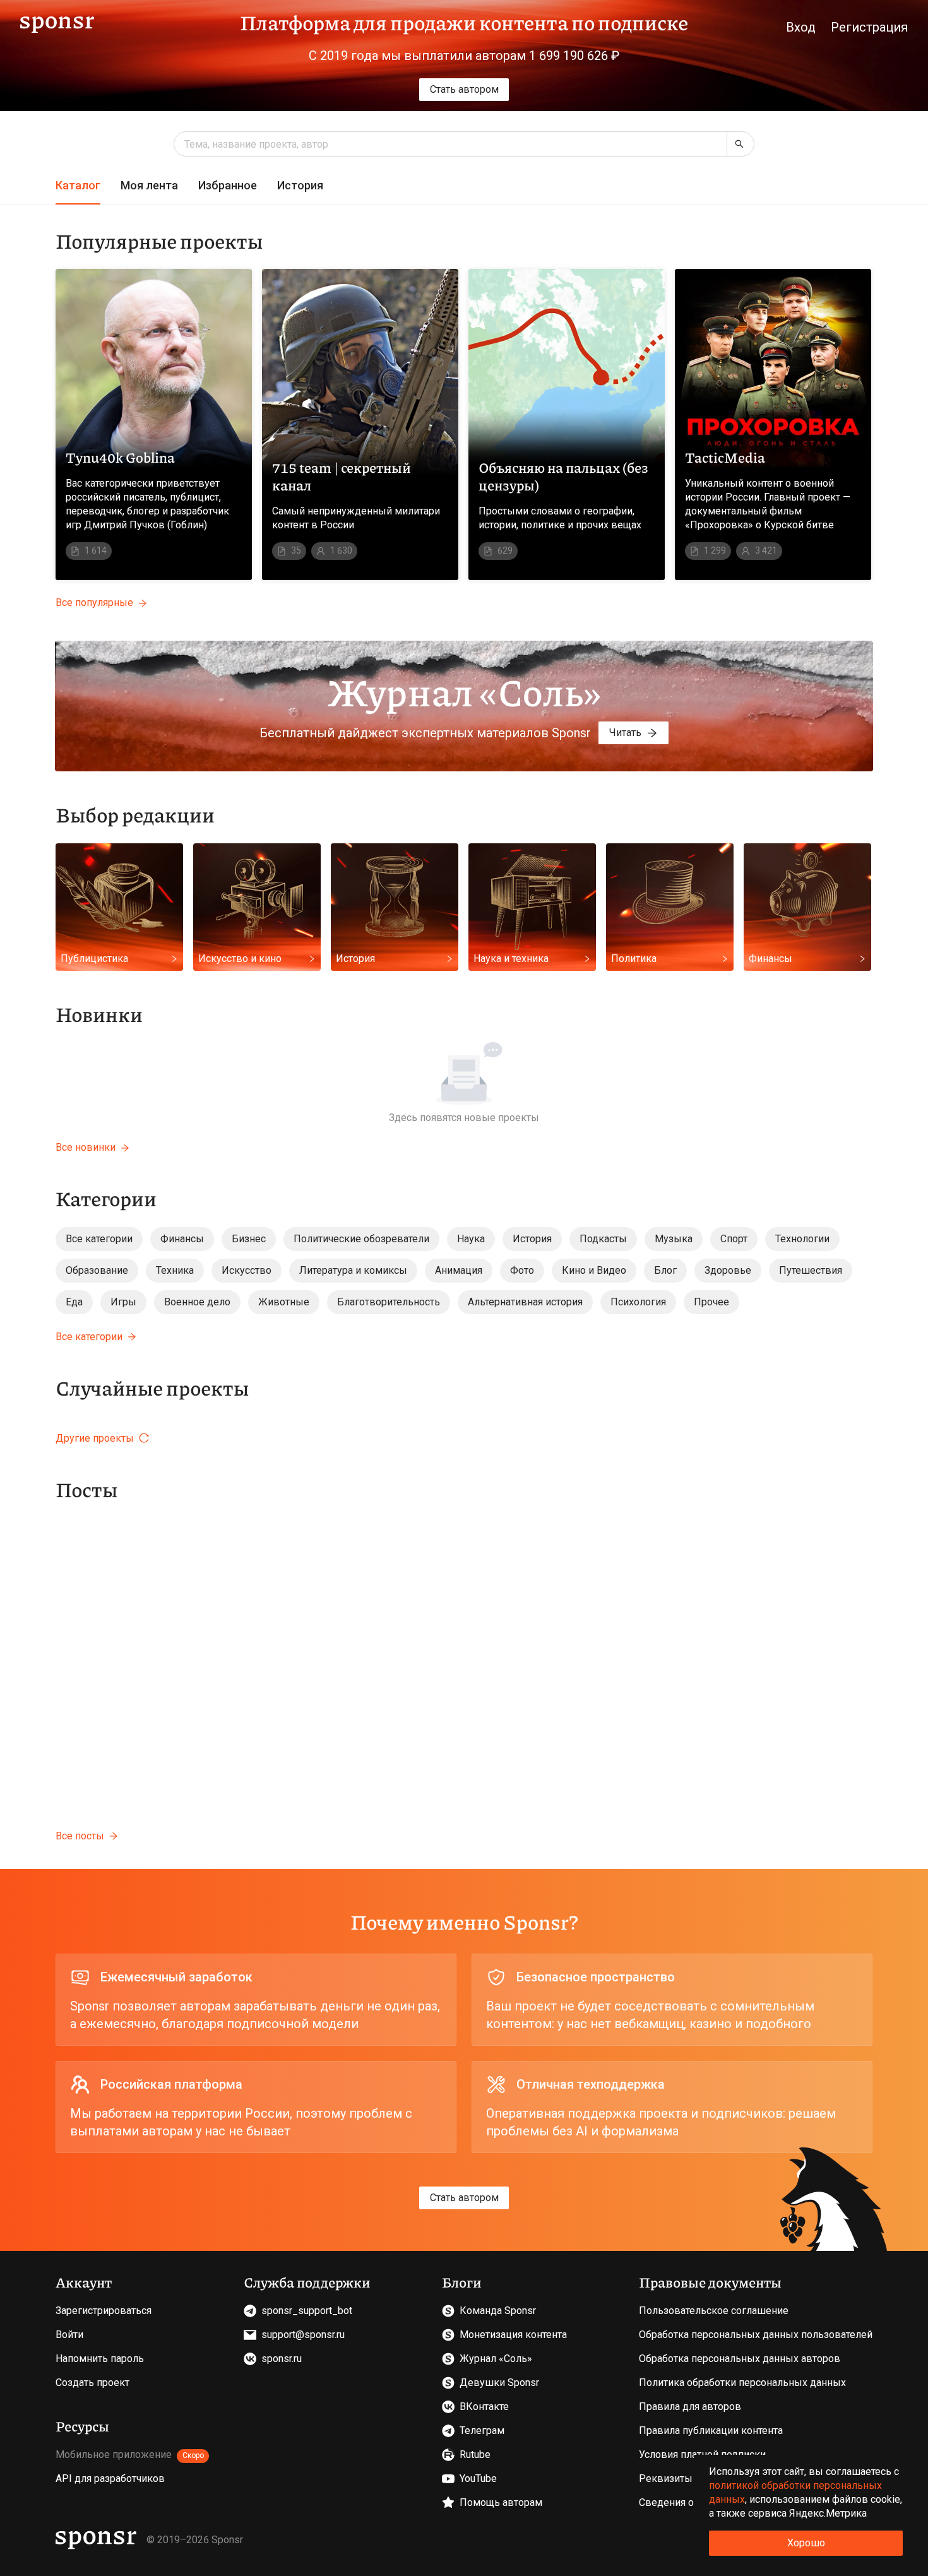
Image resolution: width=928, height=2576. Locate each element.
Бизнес (249, 1239)
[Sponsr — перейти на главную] (57, 22)
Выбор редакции (135, 814)
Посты (86, 1489)
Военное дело (197, 1302)
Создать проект (92, 2383)
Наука (471, 1239)
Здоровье (728, 1270)
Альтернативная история (525, 1302)
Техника (175, 1270)
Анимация (459, 1270)
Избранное (228, 185)
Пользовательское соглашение (714, 2311)
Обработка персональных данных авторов (740, 2359)
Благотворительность (389, 1302)
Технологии (802, 1239)
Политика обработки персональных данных (742, 2383)
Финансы (182, 1239)
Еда (74, 1302)
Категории (106, 1198)
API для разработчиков (110, 2478)
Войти (69, 2335)
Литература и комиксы (353, 1270)
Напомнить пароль (100, 2359)
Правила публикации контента (711, 2431)
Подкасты (603, 1239)
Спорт (734, 1239)
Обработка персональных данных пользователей (756, 2335)
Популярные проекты (159, 240)
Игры (123, 1302)
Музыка (674, 1239)
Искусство (247, 1270)
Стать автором (464, 89)
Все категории (99, 1239)
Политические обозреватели (361, 1239)
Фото (522, 1270)
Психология (638, 1302)
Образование (97, 1270)
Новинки (99, 1014)
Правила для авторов (690, 2407)
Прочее (711, 1302)
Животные (284, 1302)
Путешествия (811, 1270)
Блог (665, 1270)
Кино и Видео (594, 1270)
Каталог (78, 185)
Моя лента (149, 185)
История (300, 185)
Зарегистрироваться (104, 2311)
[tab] (78, 186)
